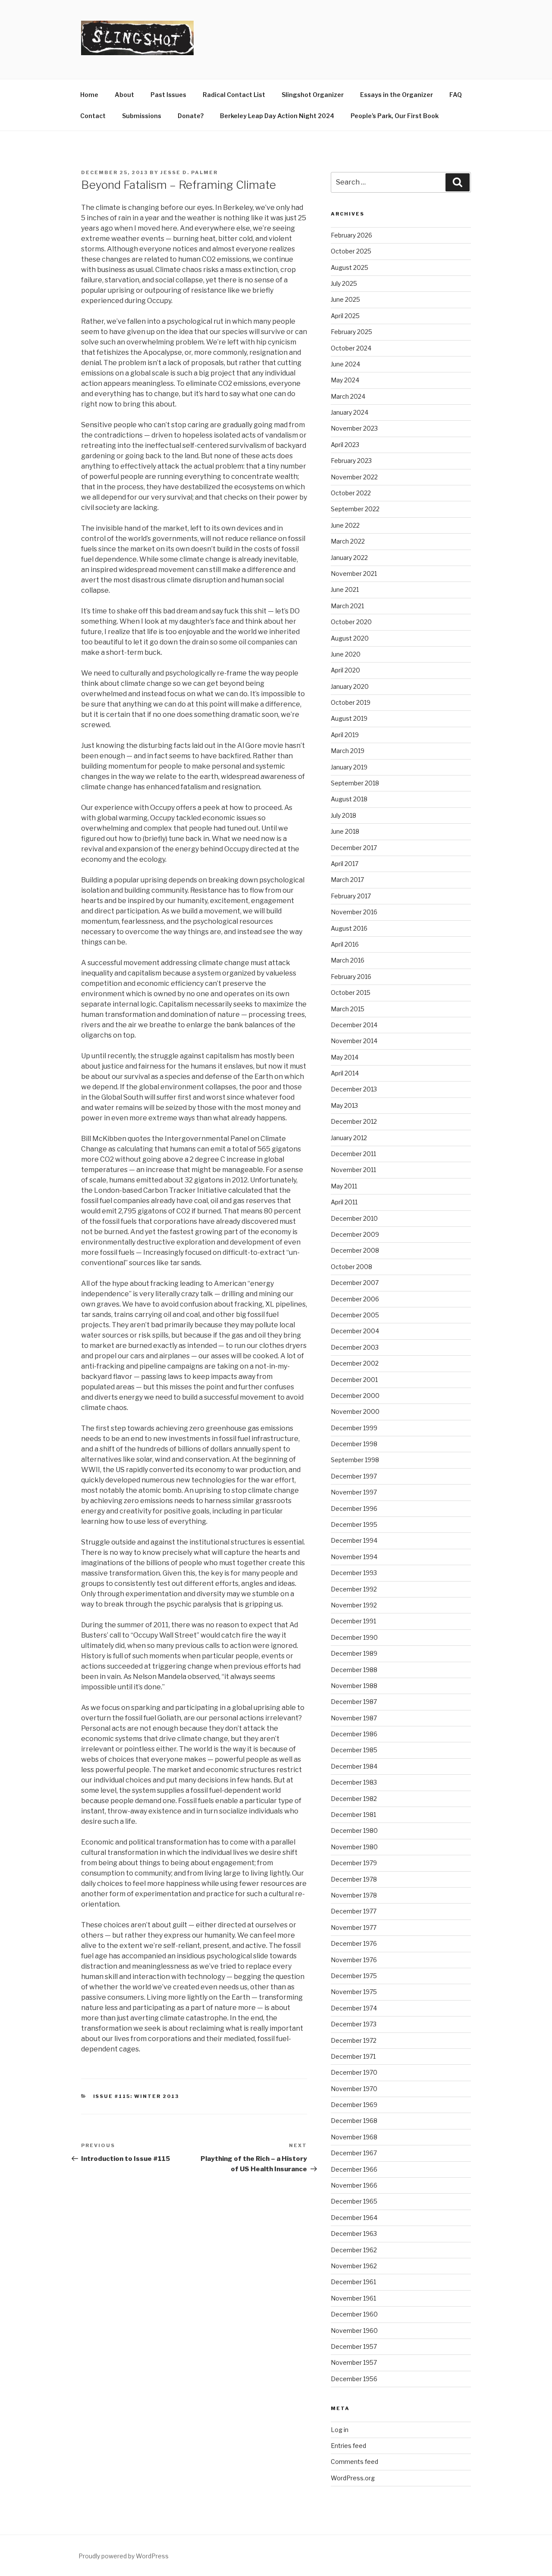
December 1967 (354, 2153)
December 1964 (354, 2218)
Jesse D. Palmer (189, 172)
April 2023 (345, 445)
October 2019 (351, 702)
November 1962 (354, 2266)
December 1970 (354, 2072)
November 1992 (354, 1605)
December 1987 (354, 1702)
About (124, 95)
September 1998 (355, 1460)
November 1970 (354, 2089)
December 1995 (354, 1524)
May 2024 (345, 380)
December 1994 (354, 1540)
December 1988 (354, 1670)
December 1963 (354, 2234)
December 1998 (354, 1444)
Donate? (191, 116)
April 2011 (344, 1202)
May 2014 (345, 1057)
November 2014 (354, 1041)
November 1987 (354, 1718)
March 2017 (347, 880)
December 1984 (354, 1766)
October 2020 (351, 622)
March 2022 (348, 541)
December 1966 (354, 2169)
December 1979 (354, 1863)
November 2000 (355, 1411)
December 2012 (354, 1121)
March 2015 (348, 1009)
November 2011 (353, 1170)
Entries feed (348, 2446)
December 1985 (354, 1750)
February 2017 (351, 896)
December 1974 (354, 2008)
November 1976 (354, 1960)
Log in (340, 2430)
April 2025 (345, 316)
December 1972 (354, 2040)
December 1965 (354, 2201)
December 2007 (355, 1283)
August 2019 (349, 718)
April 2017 (345, 864)
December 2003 (355, 1347)
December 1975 (354, 1976)
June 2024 (345, 364)
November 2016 (354, 912)
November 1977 (354, 1927)
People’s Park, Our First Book (395, 116)
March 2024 (348, 396)
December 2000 (355, 1396)
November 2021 (354, 574)
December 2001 (354, 1380)
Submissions (142, 116)
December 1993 (354, 1573)
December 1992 (354, 1589)
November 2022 (354, 477)
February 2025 (351, 332)
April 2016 (345, 944)
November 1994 (354, 1557)
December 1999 (354, 1428)
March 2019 (348, 751)
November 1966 (354, 2185)
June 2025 (345, 299)
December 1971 (353, 2056)
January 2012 (349, 1138)
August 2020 (350, 638)
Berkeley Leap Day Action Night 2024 (277, 116)
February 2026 (351, 235)
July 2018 (343, 815)
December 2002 (355, 1363)
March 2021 (347, 606)
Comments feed (354, 2462)
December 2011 (353, 1154)
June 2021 (345, 589)
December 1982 (354, 1799)
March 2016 (348, 960)
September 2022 (355, 509)
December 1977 (354, 1911)
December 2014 (354, 1025)
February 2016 (351, 977)
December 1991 (353, 1621)
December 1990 (354, 1637)
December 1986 (354, 1734)
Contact (93, 116)
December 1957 (354, 2346)
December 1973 (354, 2024)
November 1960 (354, 2331)
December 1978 (354, 1879)
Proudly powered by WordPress (124, 2556)
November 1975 (354, 1992)
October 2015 (351, 993)
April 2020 (345, 670)
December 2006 (355, 1299)
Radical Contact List (234, 95)
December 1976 (354, 1943)
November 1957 (354, 2362)
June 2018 (345, 831)
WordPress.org (353, 2478)
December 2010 (354, 1218)
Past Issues (168, 95)
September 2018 (355, 783)
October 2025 (351, 251)
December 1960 (354, 2314)
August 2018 (349, 799)
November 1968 (354, 2137)
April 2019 (345, 735)
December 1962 (354, 2250)
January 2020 (350, 686)
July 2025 (344, 283)
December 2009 (355, 1234)
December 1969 (354, 2105)
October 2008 (351, 1267)
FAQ (456, 95)
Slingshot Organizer (313, 95)
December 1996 (354, 1508)
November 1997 (354, 1492)
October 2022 (351, 493)
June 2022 (345, 525)
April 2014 (345, 1073)
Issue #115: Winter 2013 (136, 2096)
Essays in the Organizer (397, 95)
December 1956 (354, 2379)
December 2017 (354, 848)
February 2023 (351, 461)
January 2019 (349, 767)
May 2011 (344, 1186)
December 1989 (354, 1653)
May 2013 (344, 1105)
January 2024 (350, 412)
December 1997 (354, 1476)
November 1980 (354, 1847)
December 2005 (355, 1315)
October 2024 (351, 348)
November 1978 (354, 1895)
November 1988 (354, 1686)
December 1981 (353, 1815)
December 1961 (353, 2282)
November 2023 (354, 428)
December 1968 (354, 2121)
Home (89, 95)
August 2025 (350, 267)
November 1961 (353, 2298)
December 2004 (355, 1331)
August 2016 (349, 928)
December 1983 (354, 1782)
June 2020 (346, 654)
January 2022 (349, 558)
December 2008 (355, 1250)
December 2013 (354, 1089)
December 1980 (354, 1830)
